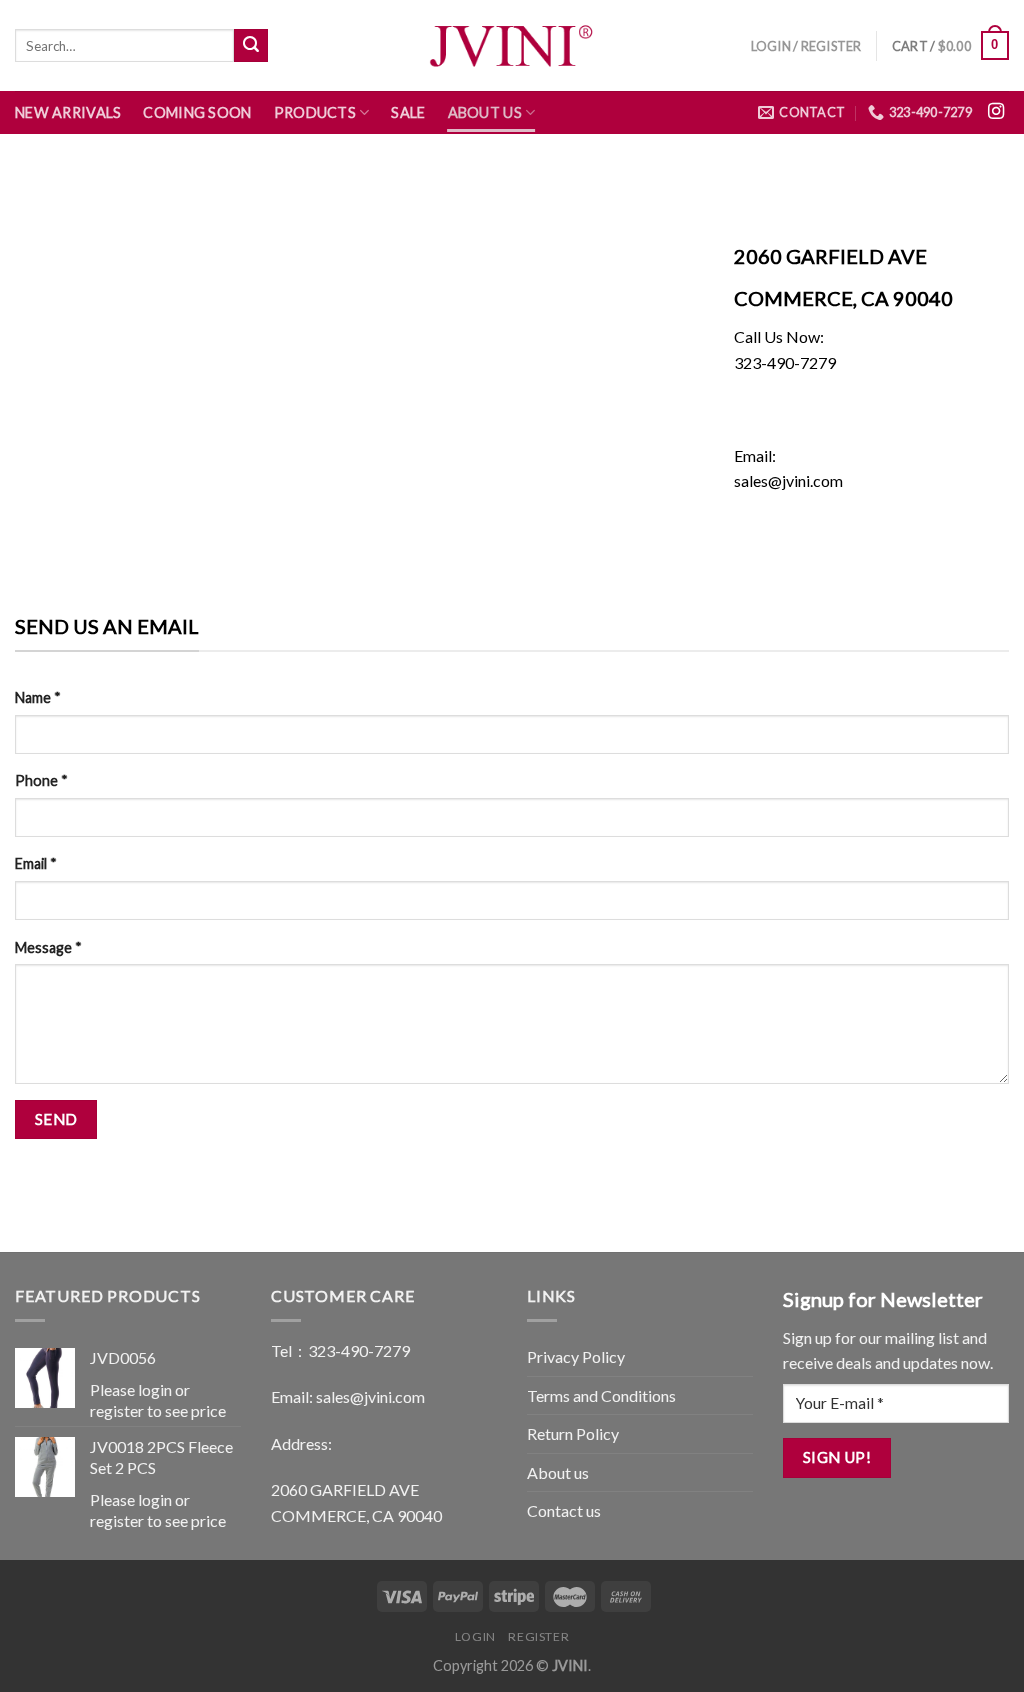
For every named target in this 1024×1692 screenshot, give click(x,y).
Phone (41, 780)
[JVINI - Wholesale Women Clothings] (512, 45)
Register (538, 1636)
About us (485, 112)
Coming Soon (197, 112)
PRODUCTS (315, 112)
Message (48, 947)
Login (475, 1636)
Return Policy (573, 1433)
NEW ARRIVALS (68, 112)
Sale (408, 112)
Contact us (564, 1510)
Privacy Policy (576, 1356)
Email (36, 863)
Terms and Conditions (601, 1395)
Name (38, 697)
